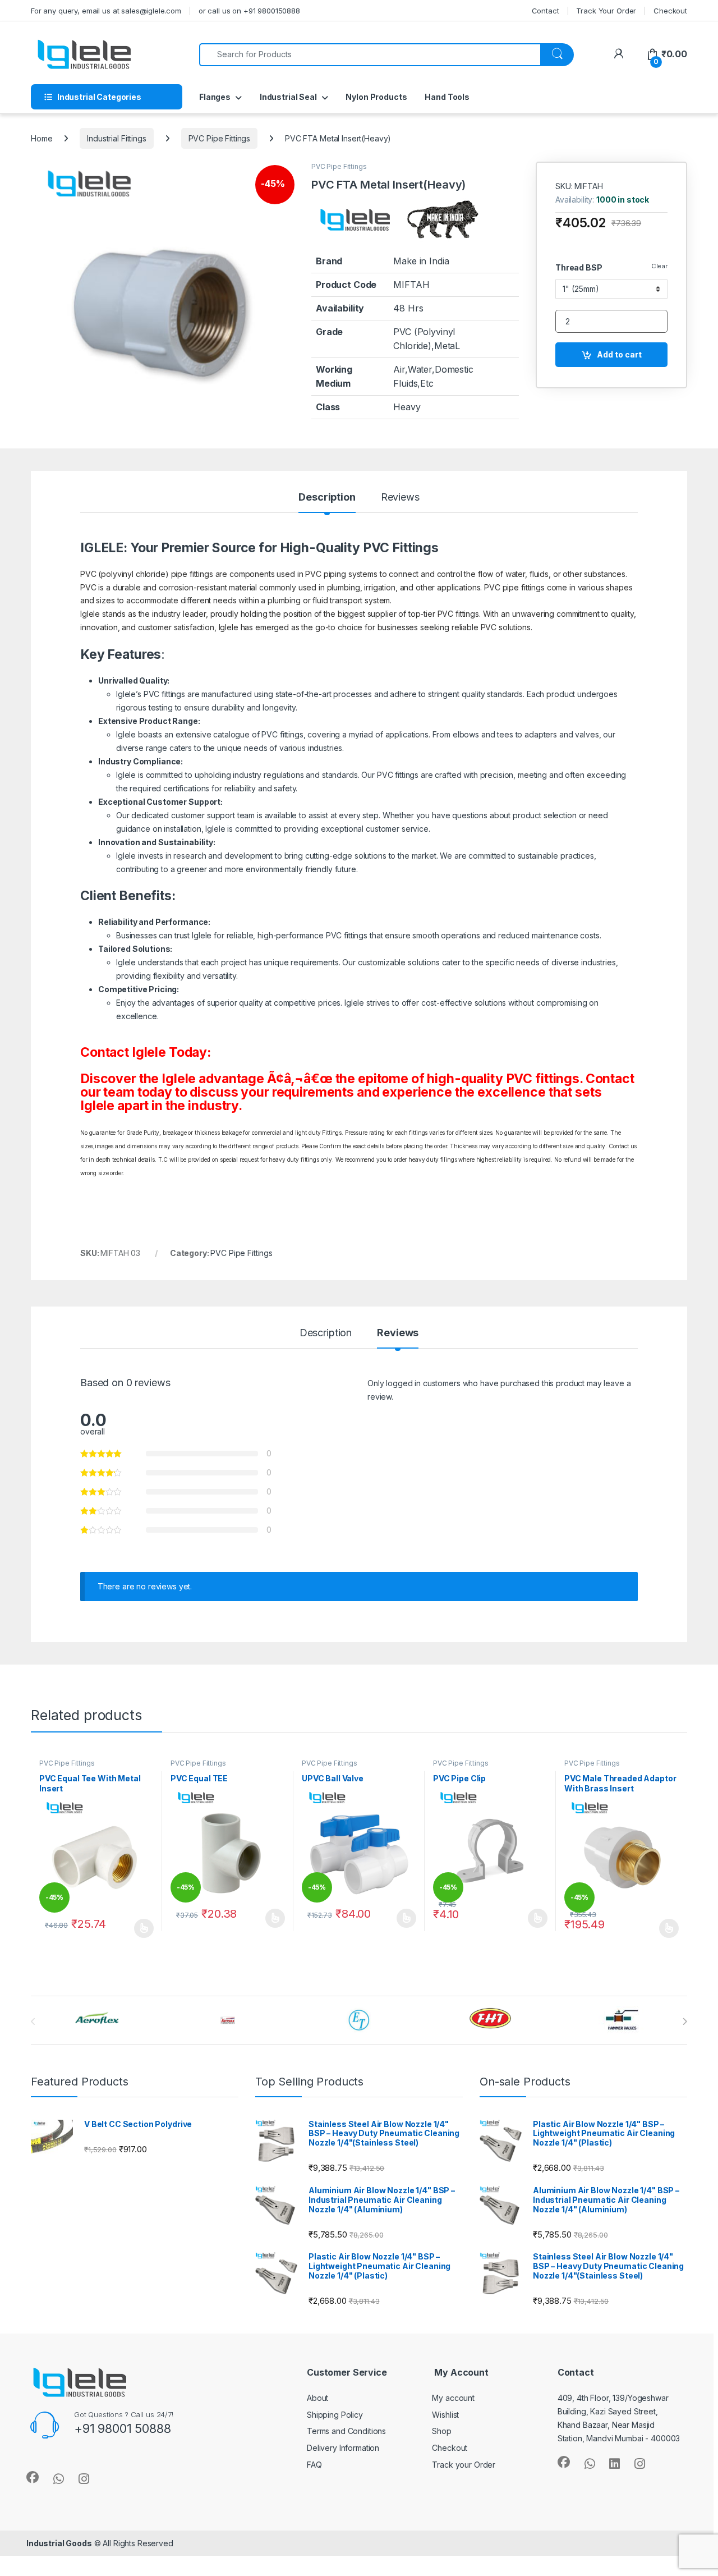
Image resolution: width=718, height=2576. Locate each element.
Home (42, 138)
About (317, 2398)
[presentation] (685, 2022)
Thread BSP (579, 267)
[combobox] (370, 55)
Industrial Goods (59, 2543)
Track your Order (464, 2465)
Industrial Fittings (116, 138)
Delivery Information (343, 2448)
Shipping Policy (335, 2415)
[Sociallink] (33, 2477)
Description (327, 498)
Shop (441, 2431)
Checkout (670, 11)
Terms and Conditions (346, 2431)
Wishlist (445, 2415)
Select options (140, 1928)
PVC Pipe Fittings (220, 138)
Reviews (400, 498)
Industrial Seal (288, 97)
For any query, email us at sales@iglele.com (106, 11)
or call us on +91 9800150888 (249, 11)
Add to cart (619, 354)
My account (453, 2398)
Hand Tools (447, 97)
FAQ (314, 2465)
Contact (546, 11)
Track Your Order (606, 11)
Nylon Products (376, 97)
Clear (659, 266)
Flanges (215, 97)
